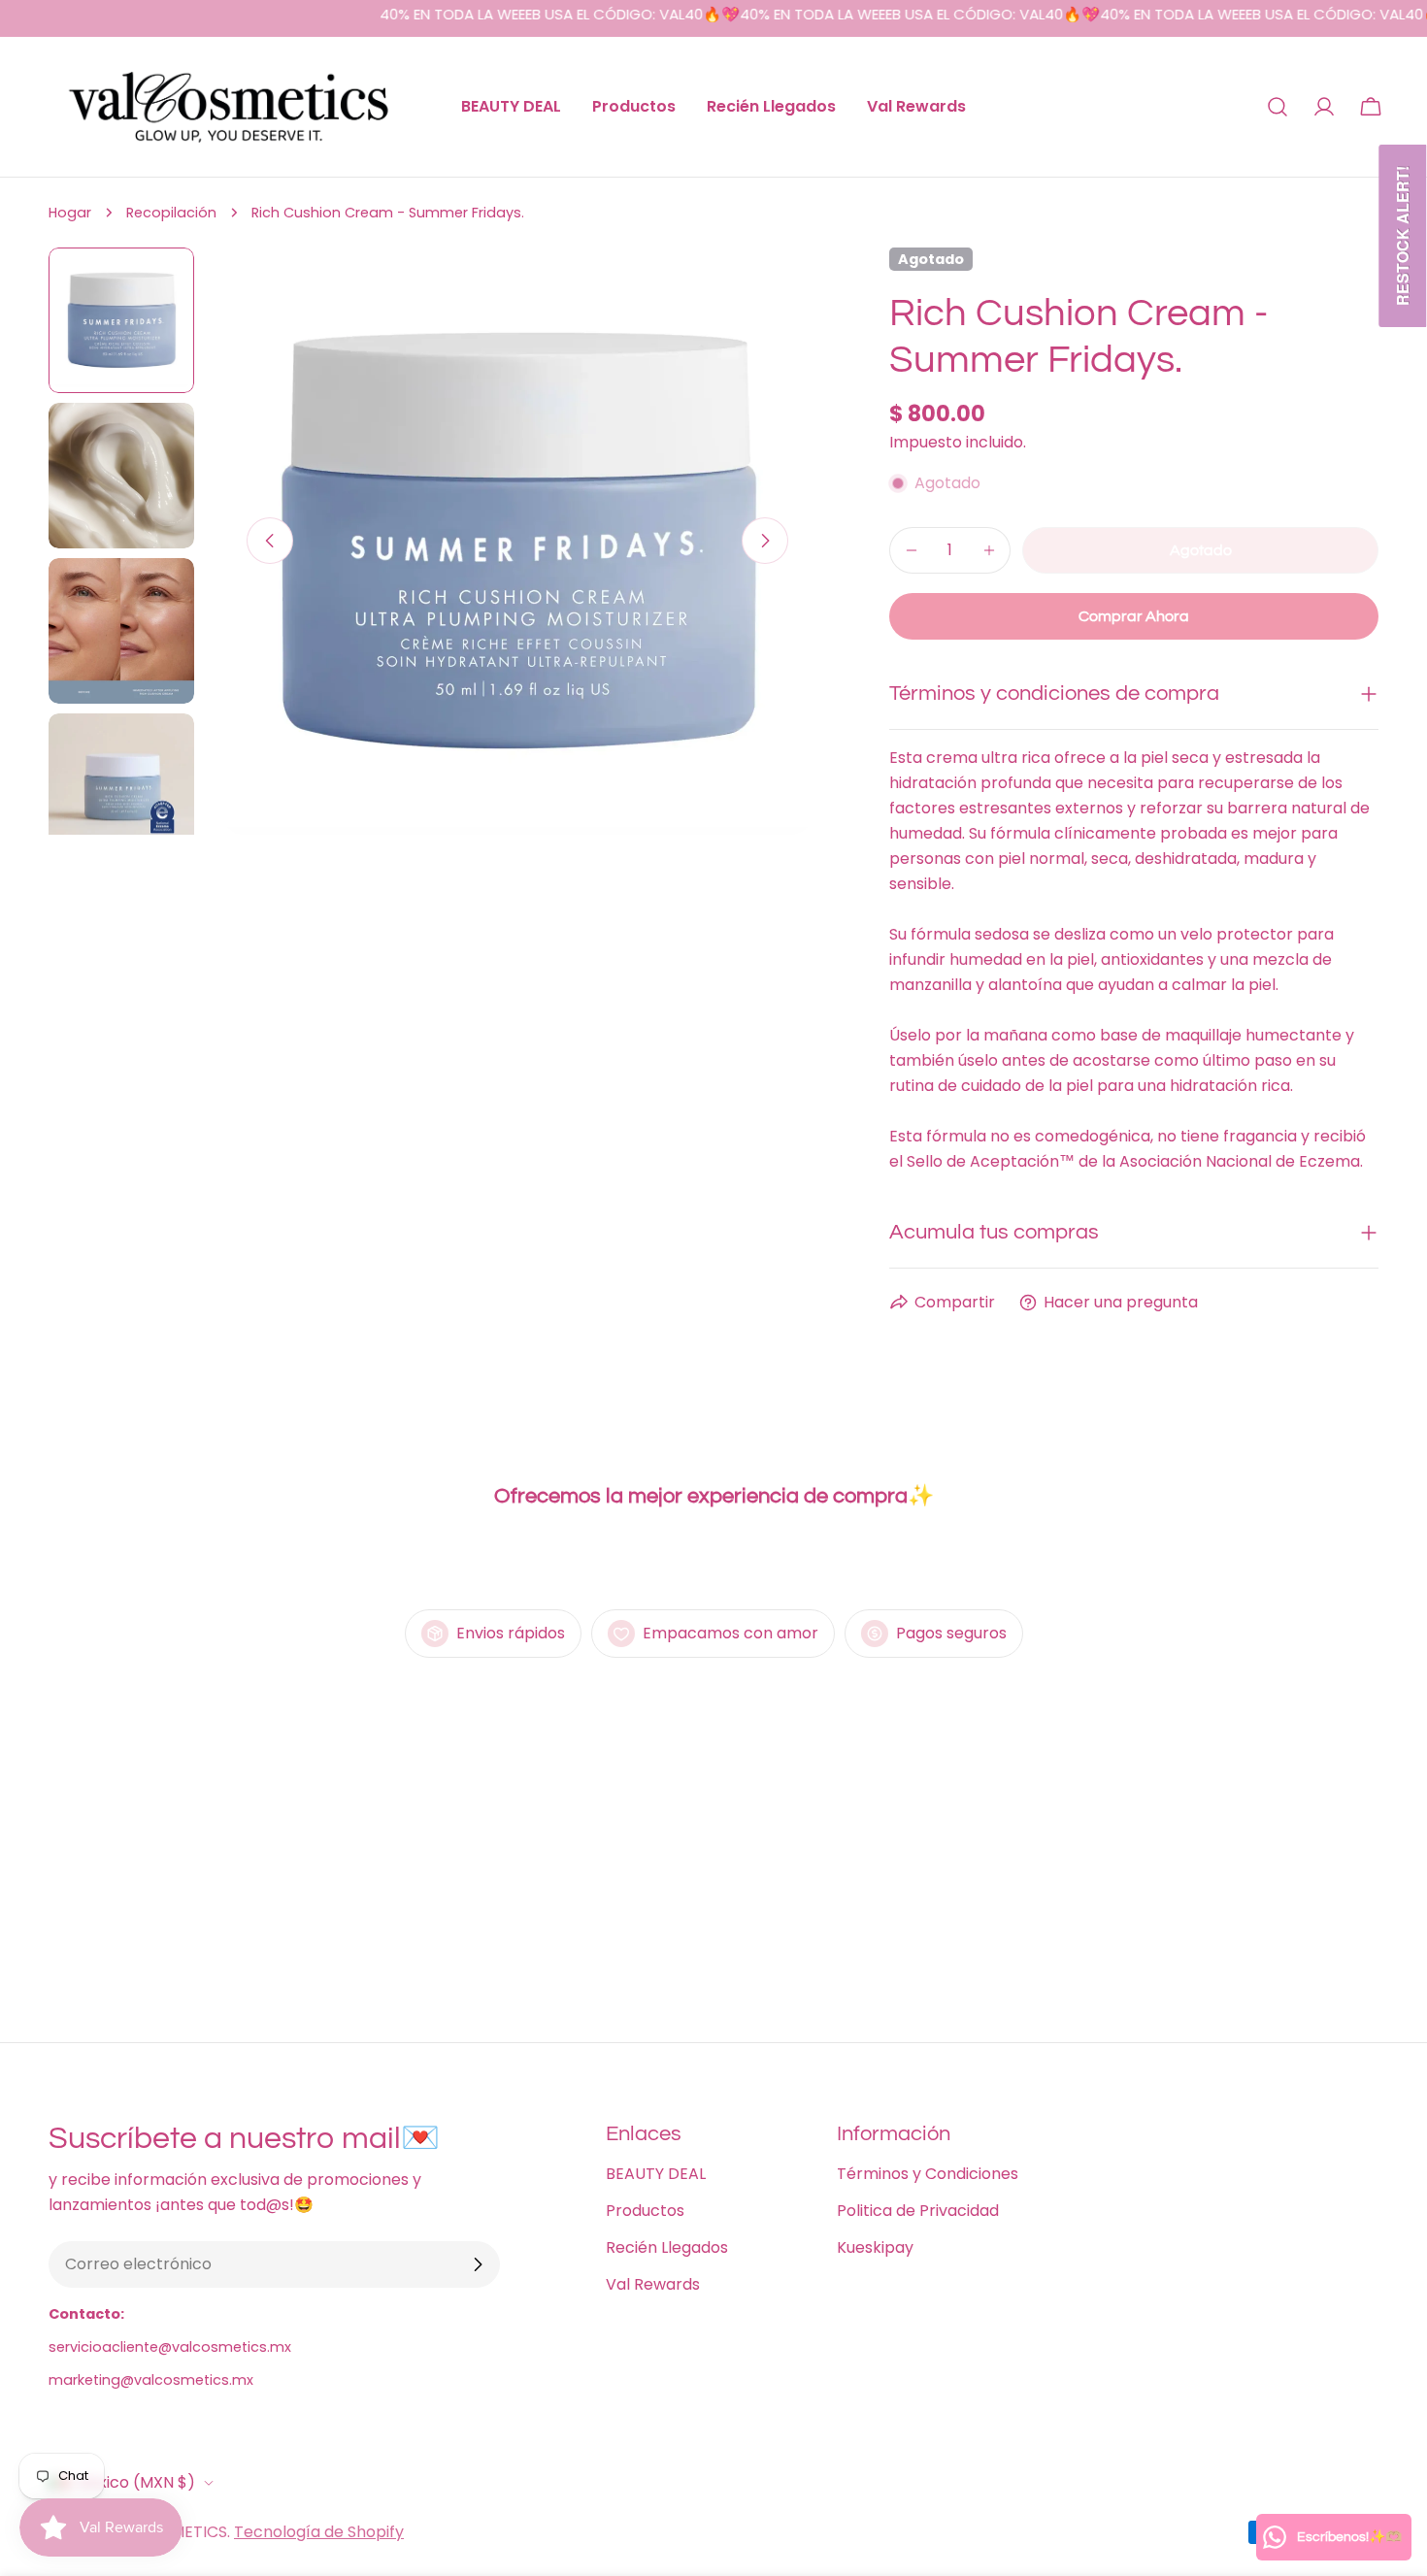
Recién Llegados (667, 2247)
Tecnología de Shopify (319, 2532)
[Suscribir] (478, 2264)
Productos (645, 2211)
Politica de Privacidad (918, 2211)
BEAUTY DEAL (656, 2174)
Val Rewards (653, 2284)
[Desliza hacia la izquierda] (270, 541)
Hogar (70, 213)
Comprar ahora (1134, 616)
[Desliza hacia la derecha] (765, 541)
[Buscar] (1278, 107)
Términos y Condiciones (928, 2174)
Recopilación (171, 213)
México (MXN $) (135, 2482)
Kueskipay (875, 2247)
